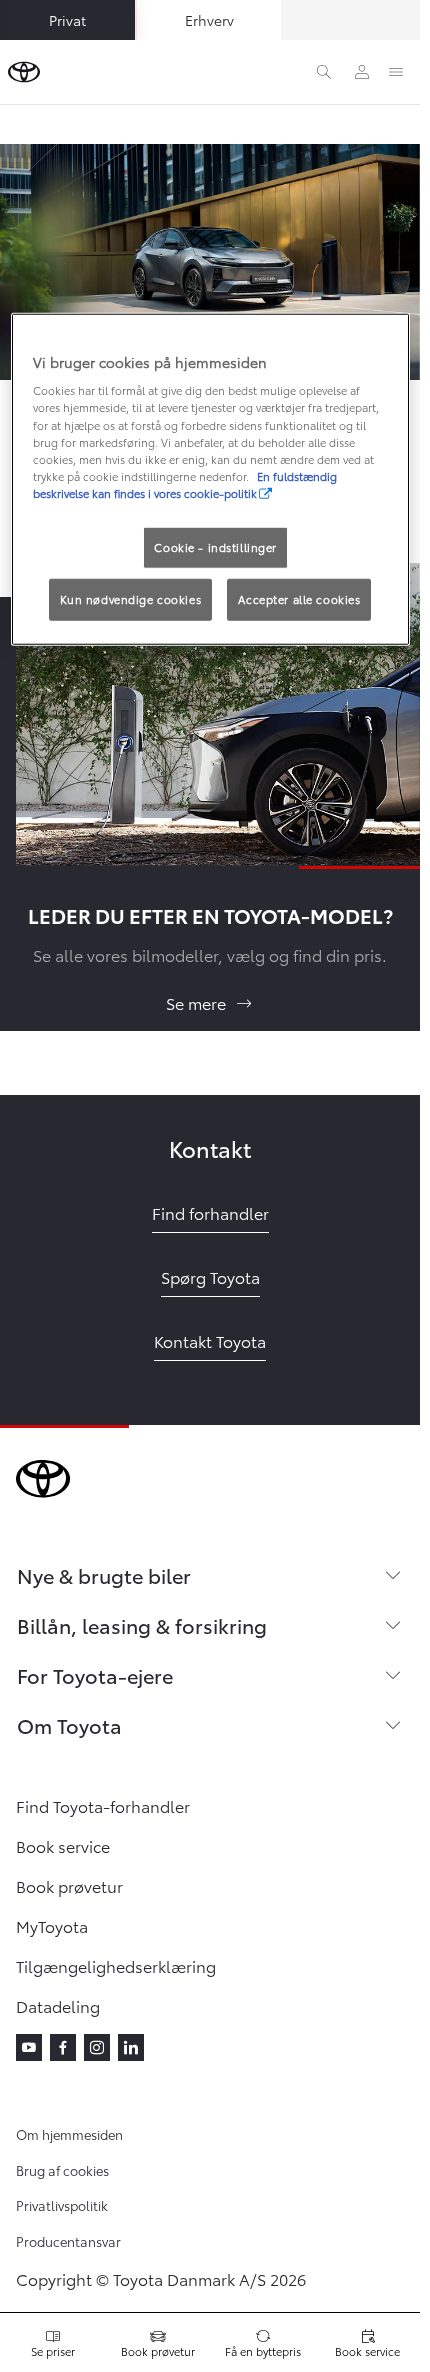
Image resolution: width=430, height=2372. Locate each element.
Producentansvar (68, 2241)
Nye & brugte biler (104, 1575)
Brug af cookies (62, 2170)
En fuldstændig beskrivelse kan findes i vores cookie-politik (185, 483)
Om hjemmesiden (69, 2134)
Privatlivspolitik (62, 2205)
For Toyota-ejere (95, 1675)
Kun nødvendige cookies (131, 598)
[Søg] (324, 72)
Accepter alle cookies (299, 598)
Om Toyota (69, 1725)
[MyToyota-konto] (362, 72)
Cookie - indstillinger (215, 547)
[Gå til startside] (24, 72)
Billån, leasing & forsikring (142, 1625)
